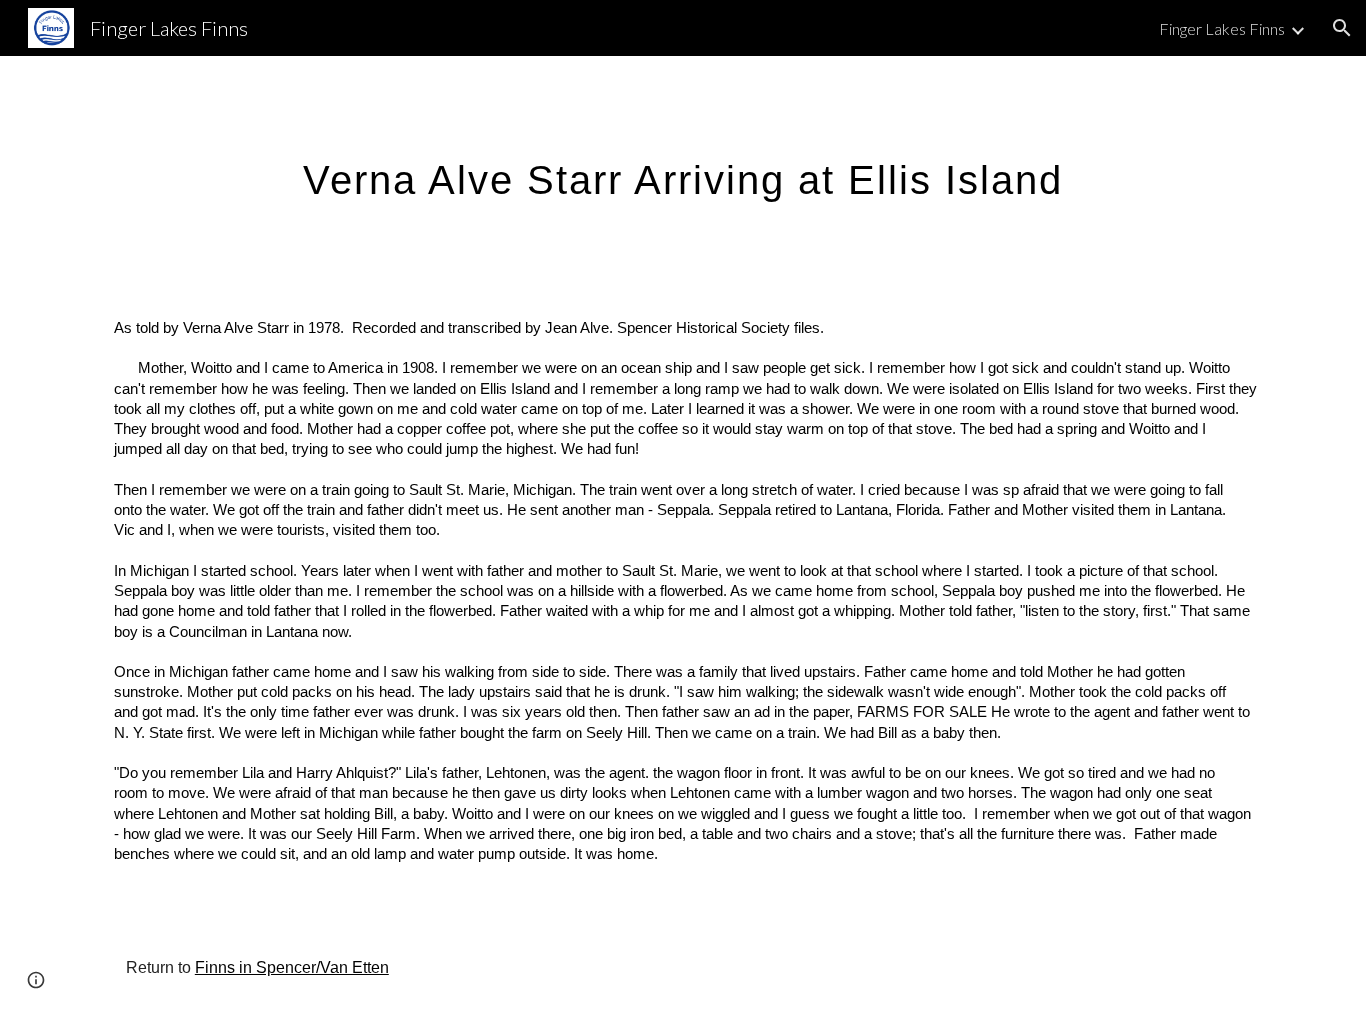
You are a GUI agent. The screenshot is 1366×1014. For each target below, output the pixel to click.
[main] (682, 171)
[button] (1342, 28)
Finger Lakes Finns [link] (1222, 28)
